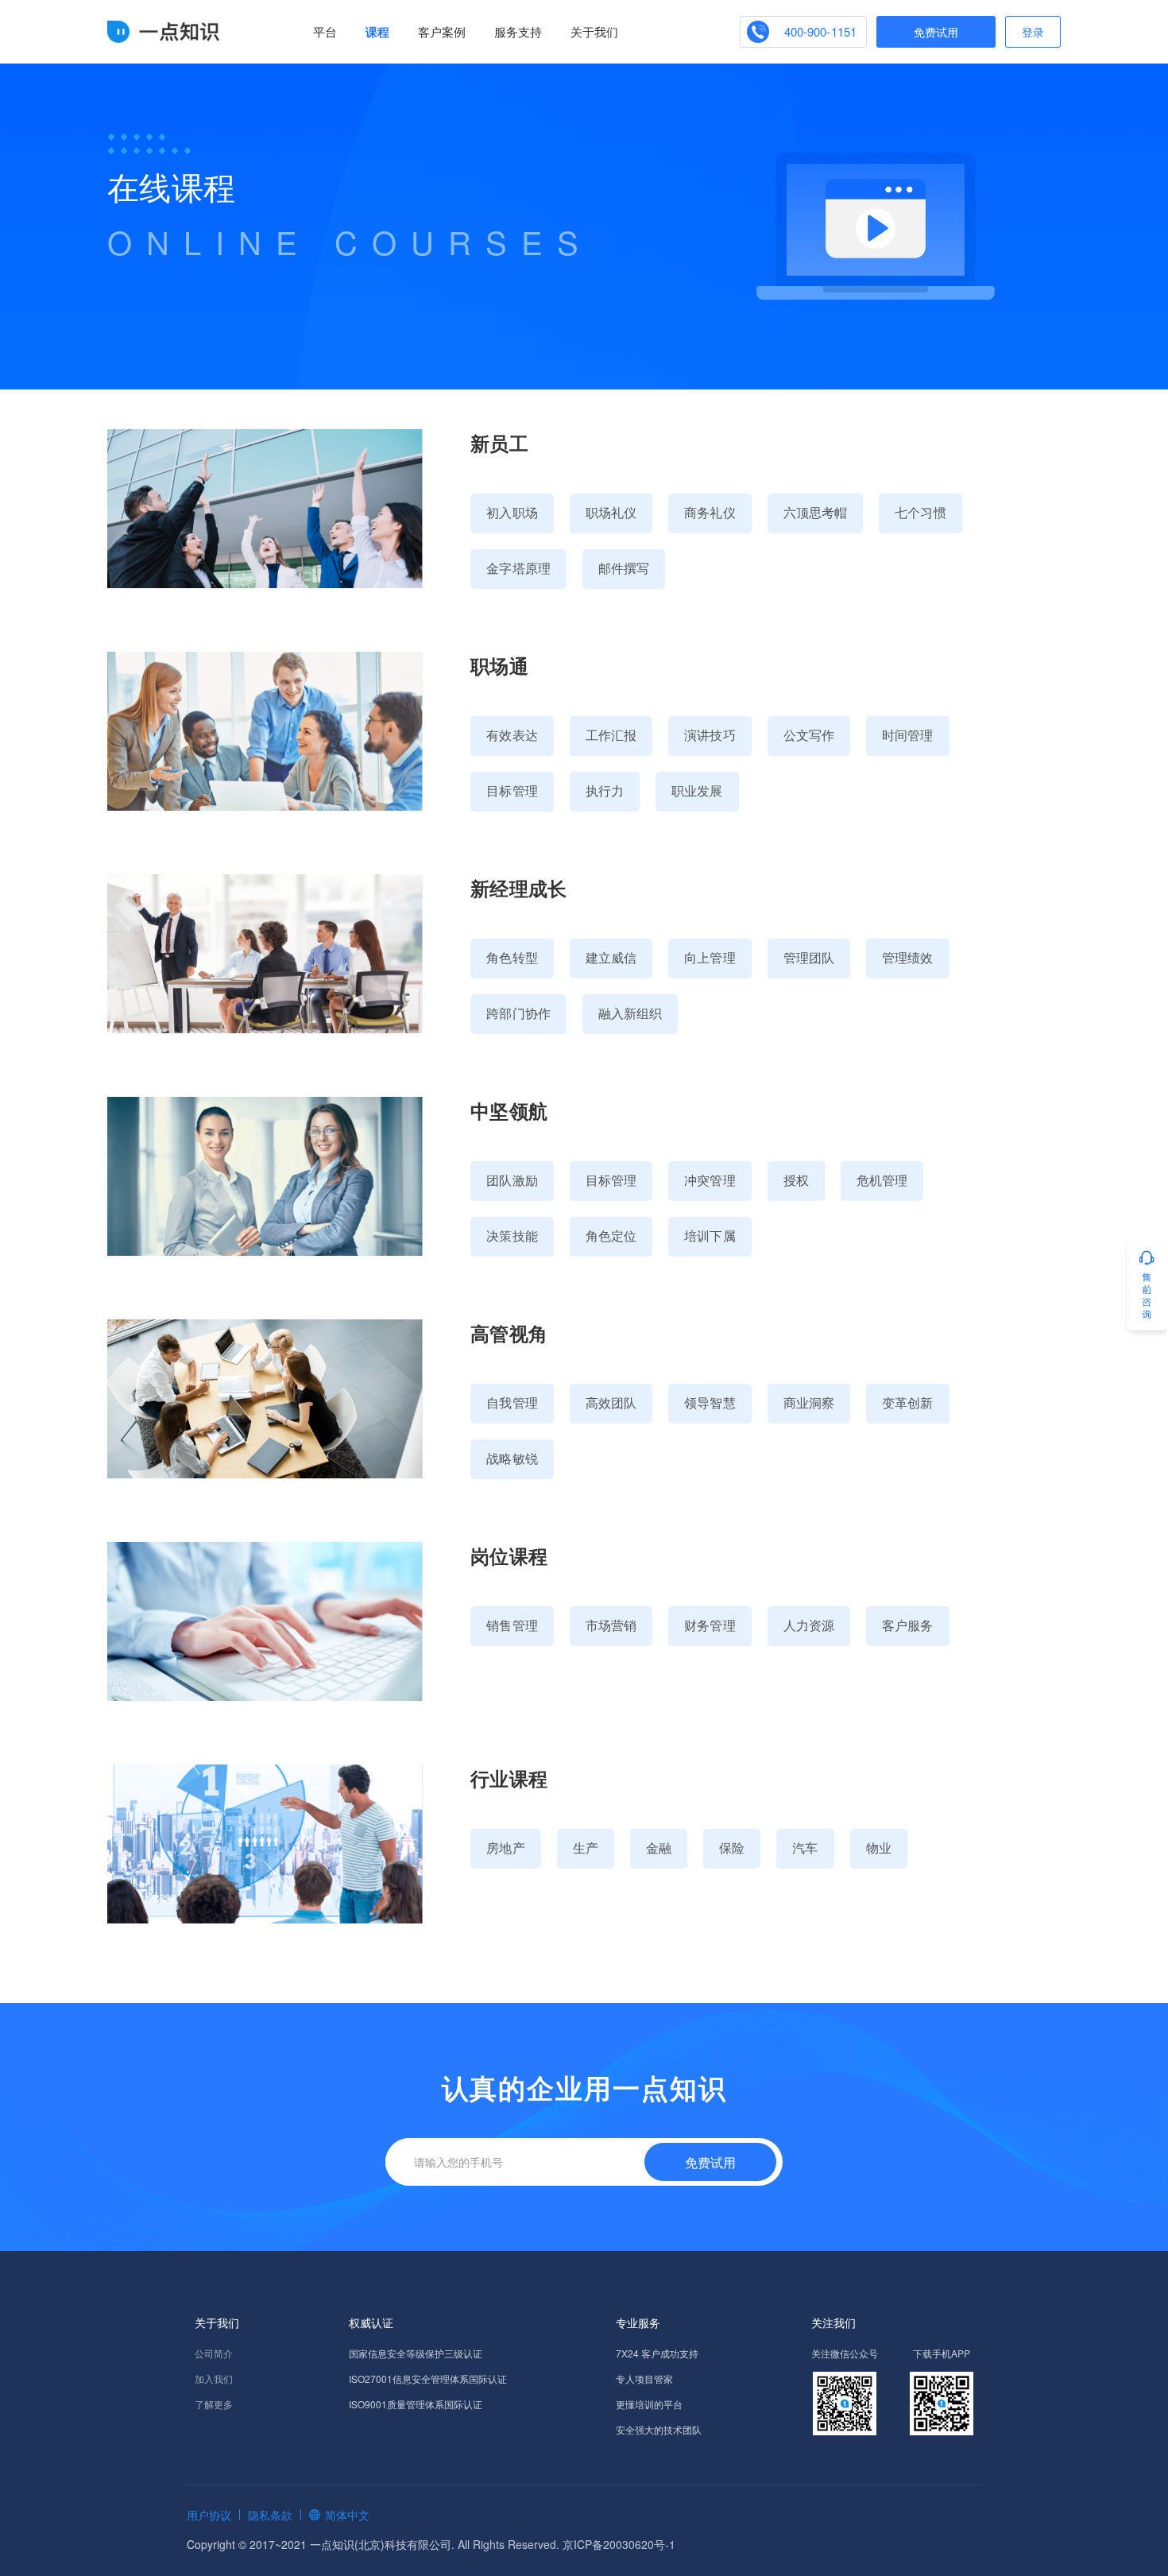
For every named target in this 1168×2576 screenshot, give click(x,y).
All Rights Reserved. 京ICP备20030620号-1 (567, 2544)
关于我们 (594, 31)
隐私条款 (270, 2515)
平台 (325, 31)
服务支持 (518, 31)
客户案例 (442, 31)
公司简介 (214, 2353)
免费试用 (936, 32)
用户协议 (209, 2515)
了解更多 (214, 2404)
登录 (1033, 32)
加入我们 (214, 2378)
